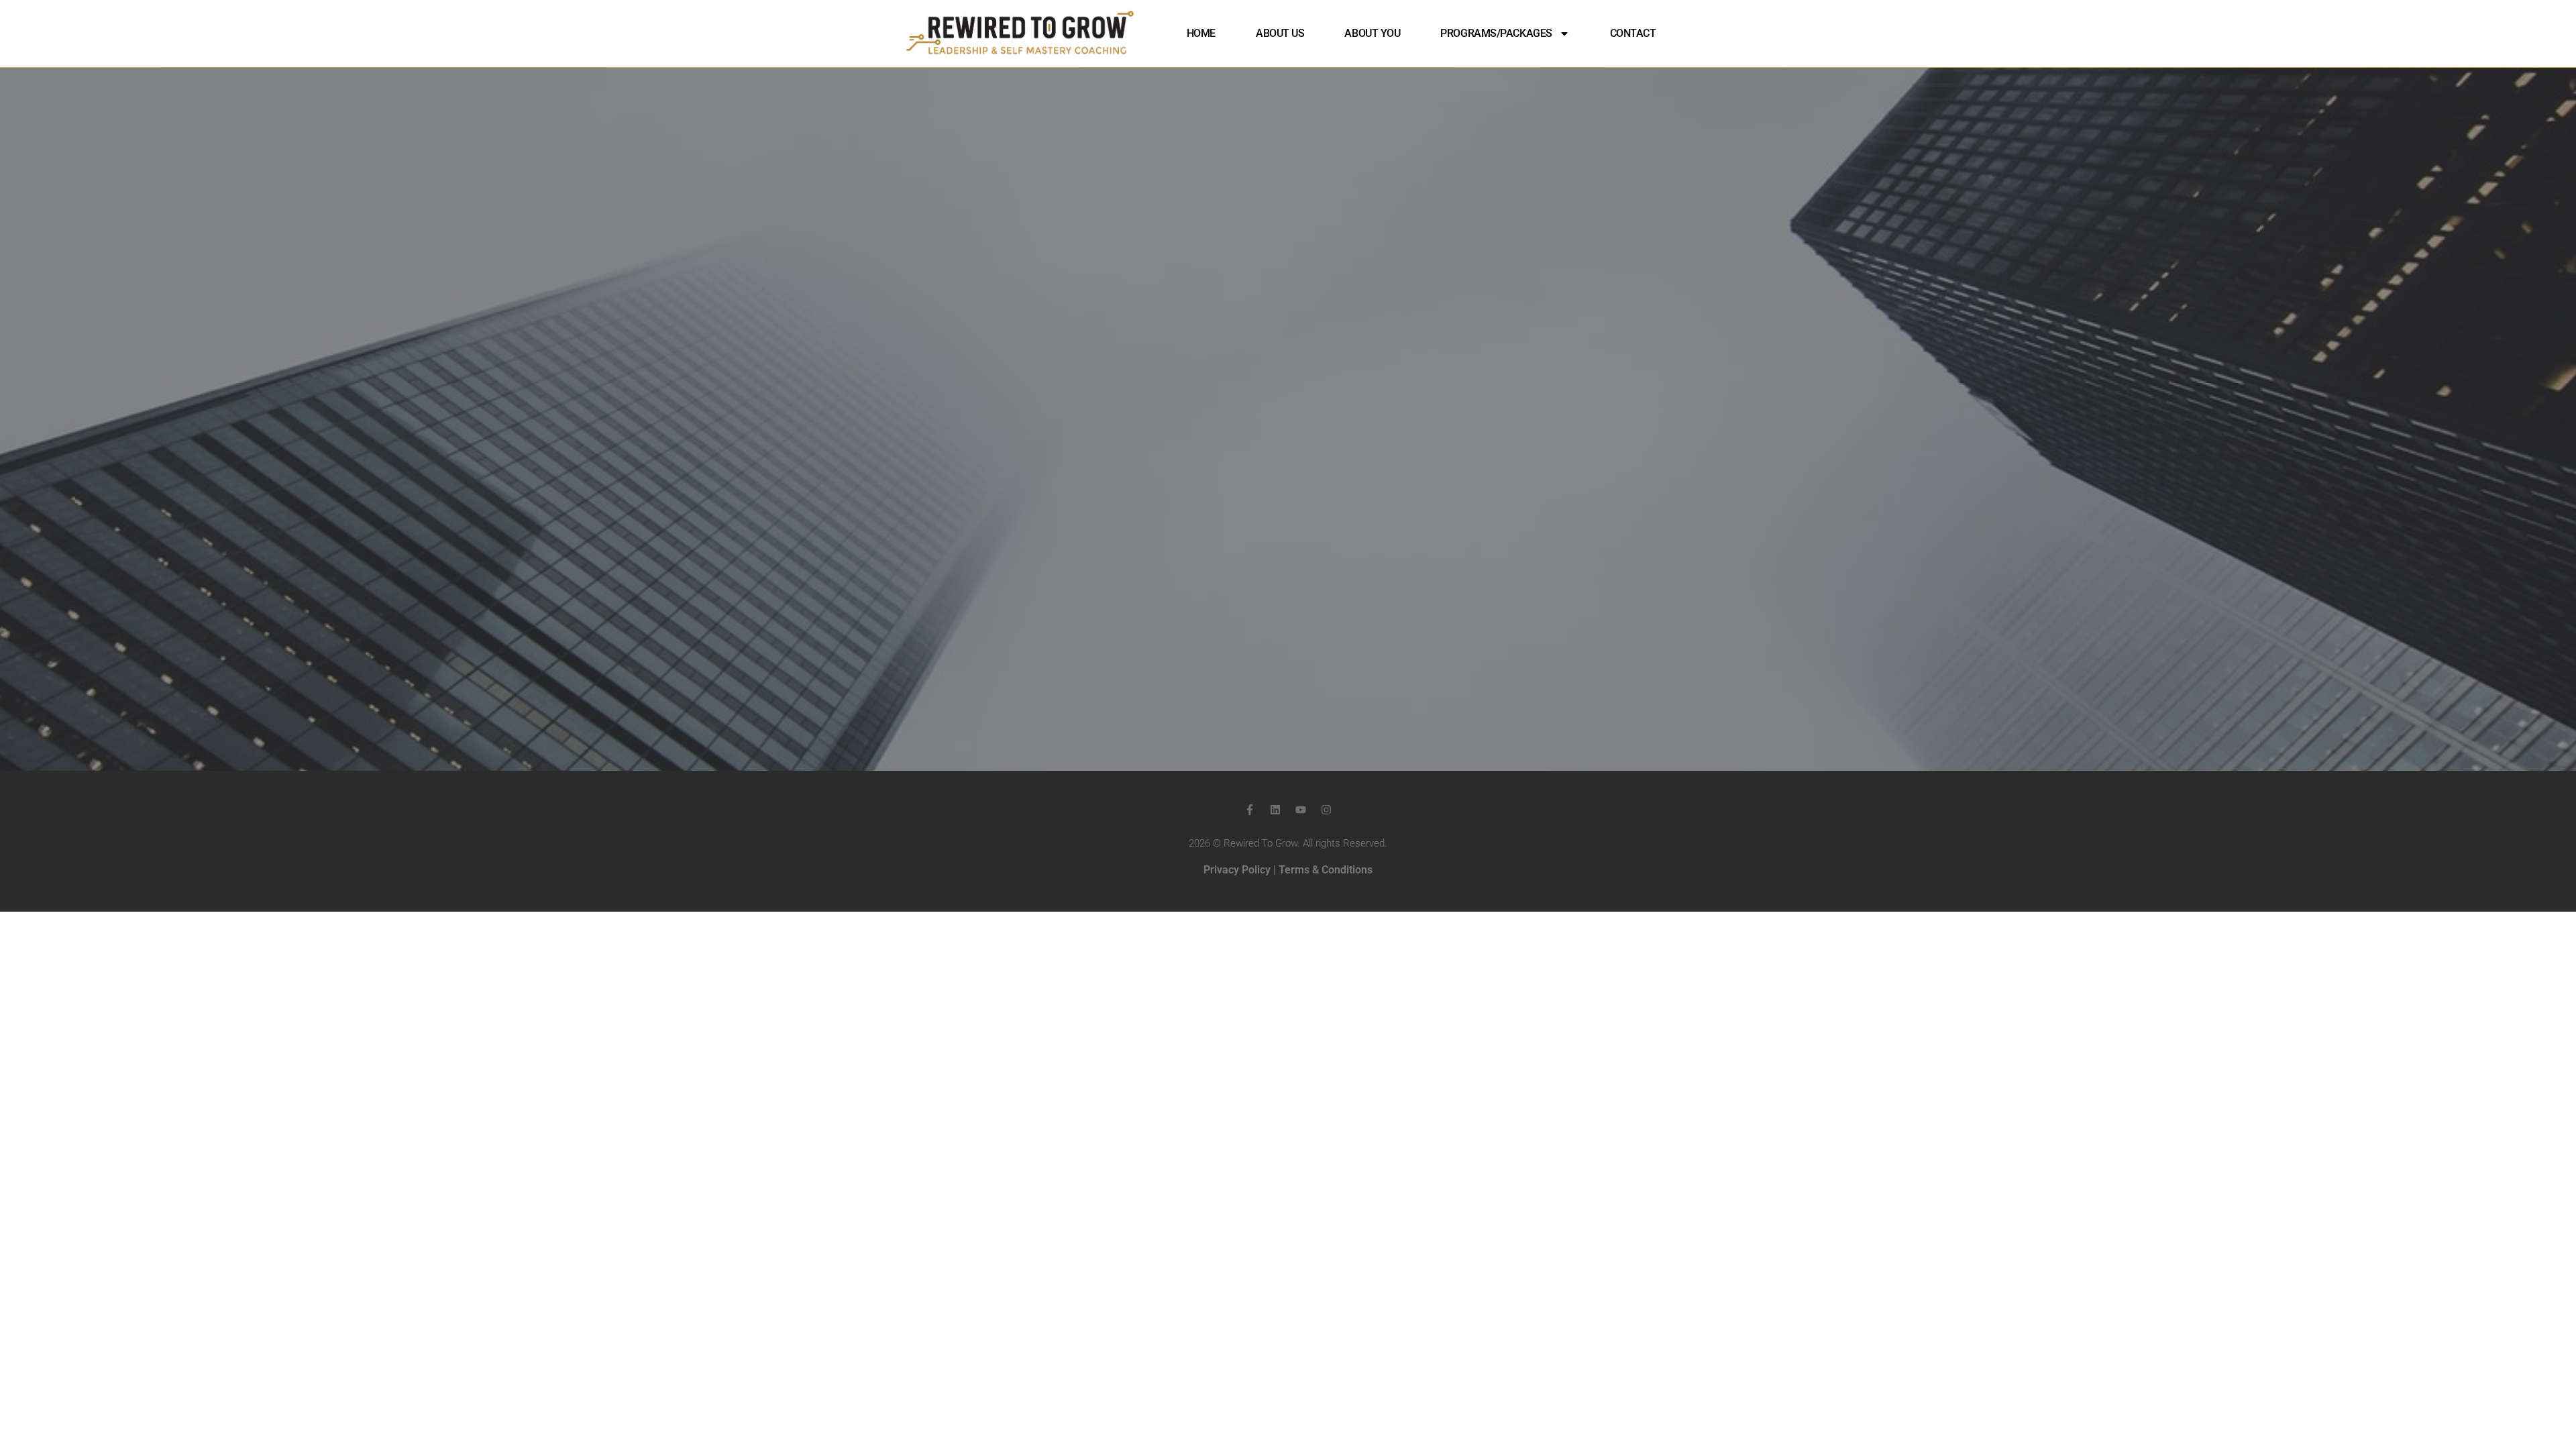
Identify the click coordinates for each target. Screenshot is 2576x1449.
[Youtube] (1301, 810)
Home (1201, 33)
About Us (1280, 33)
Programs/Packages (1496, 33)
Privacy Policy (1237, 870)
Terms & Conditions (1326, 870)
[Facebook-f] (1250, 810)
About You (1372, 33)
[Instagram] (1326, 810)
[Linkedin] (1275, 810)
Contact (1633, 33)
